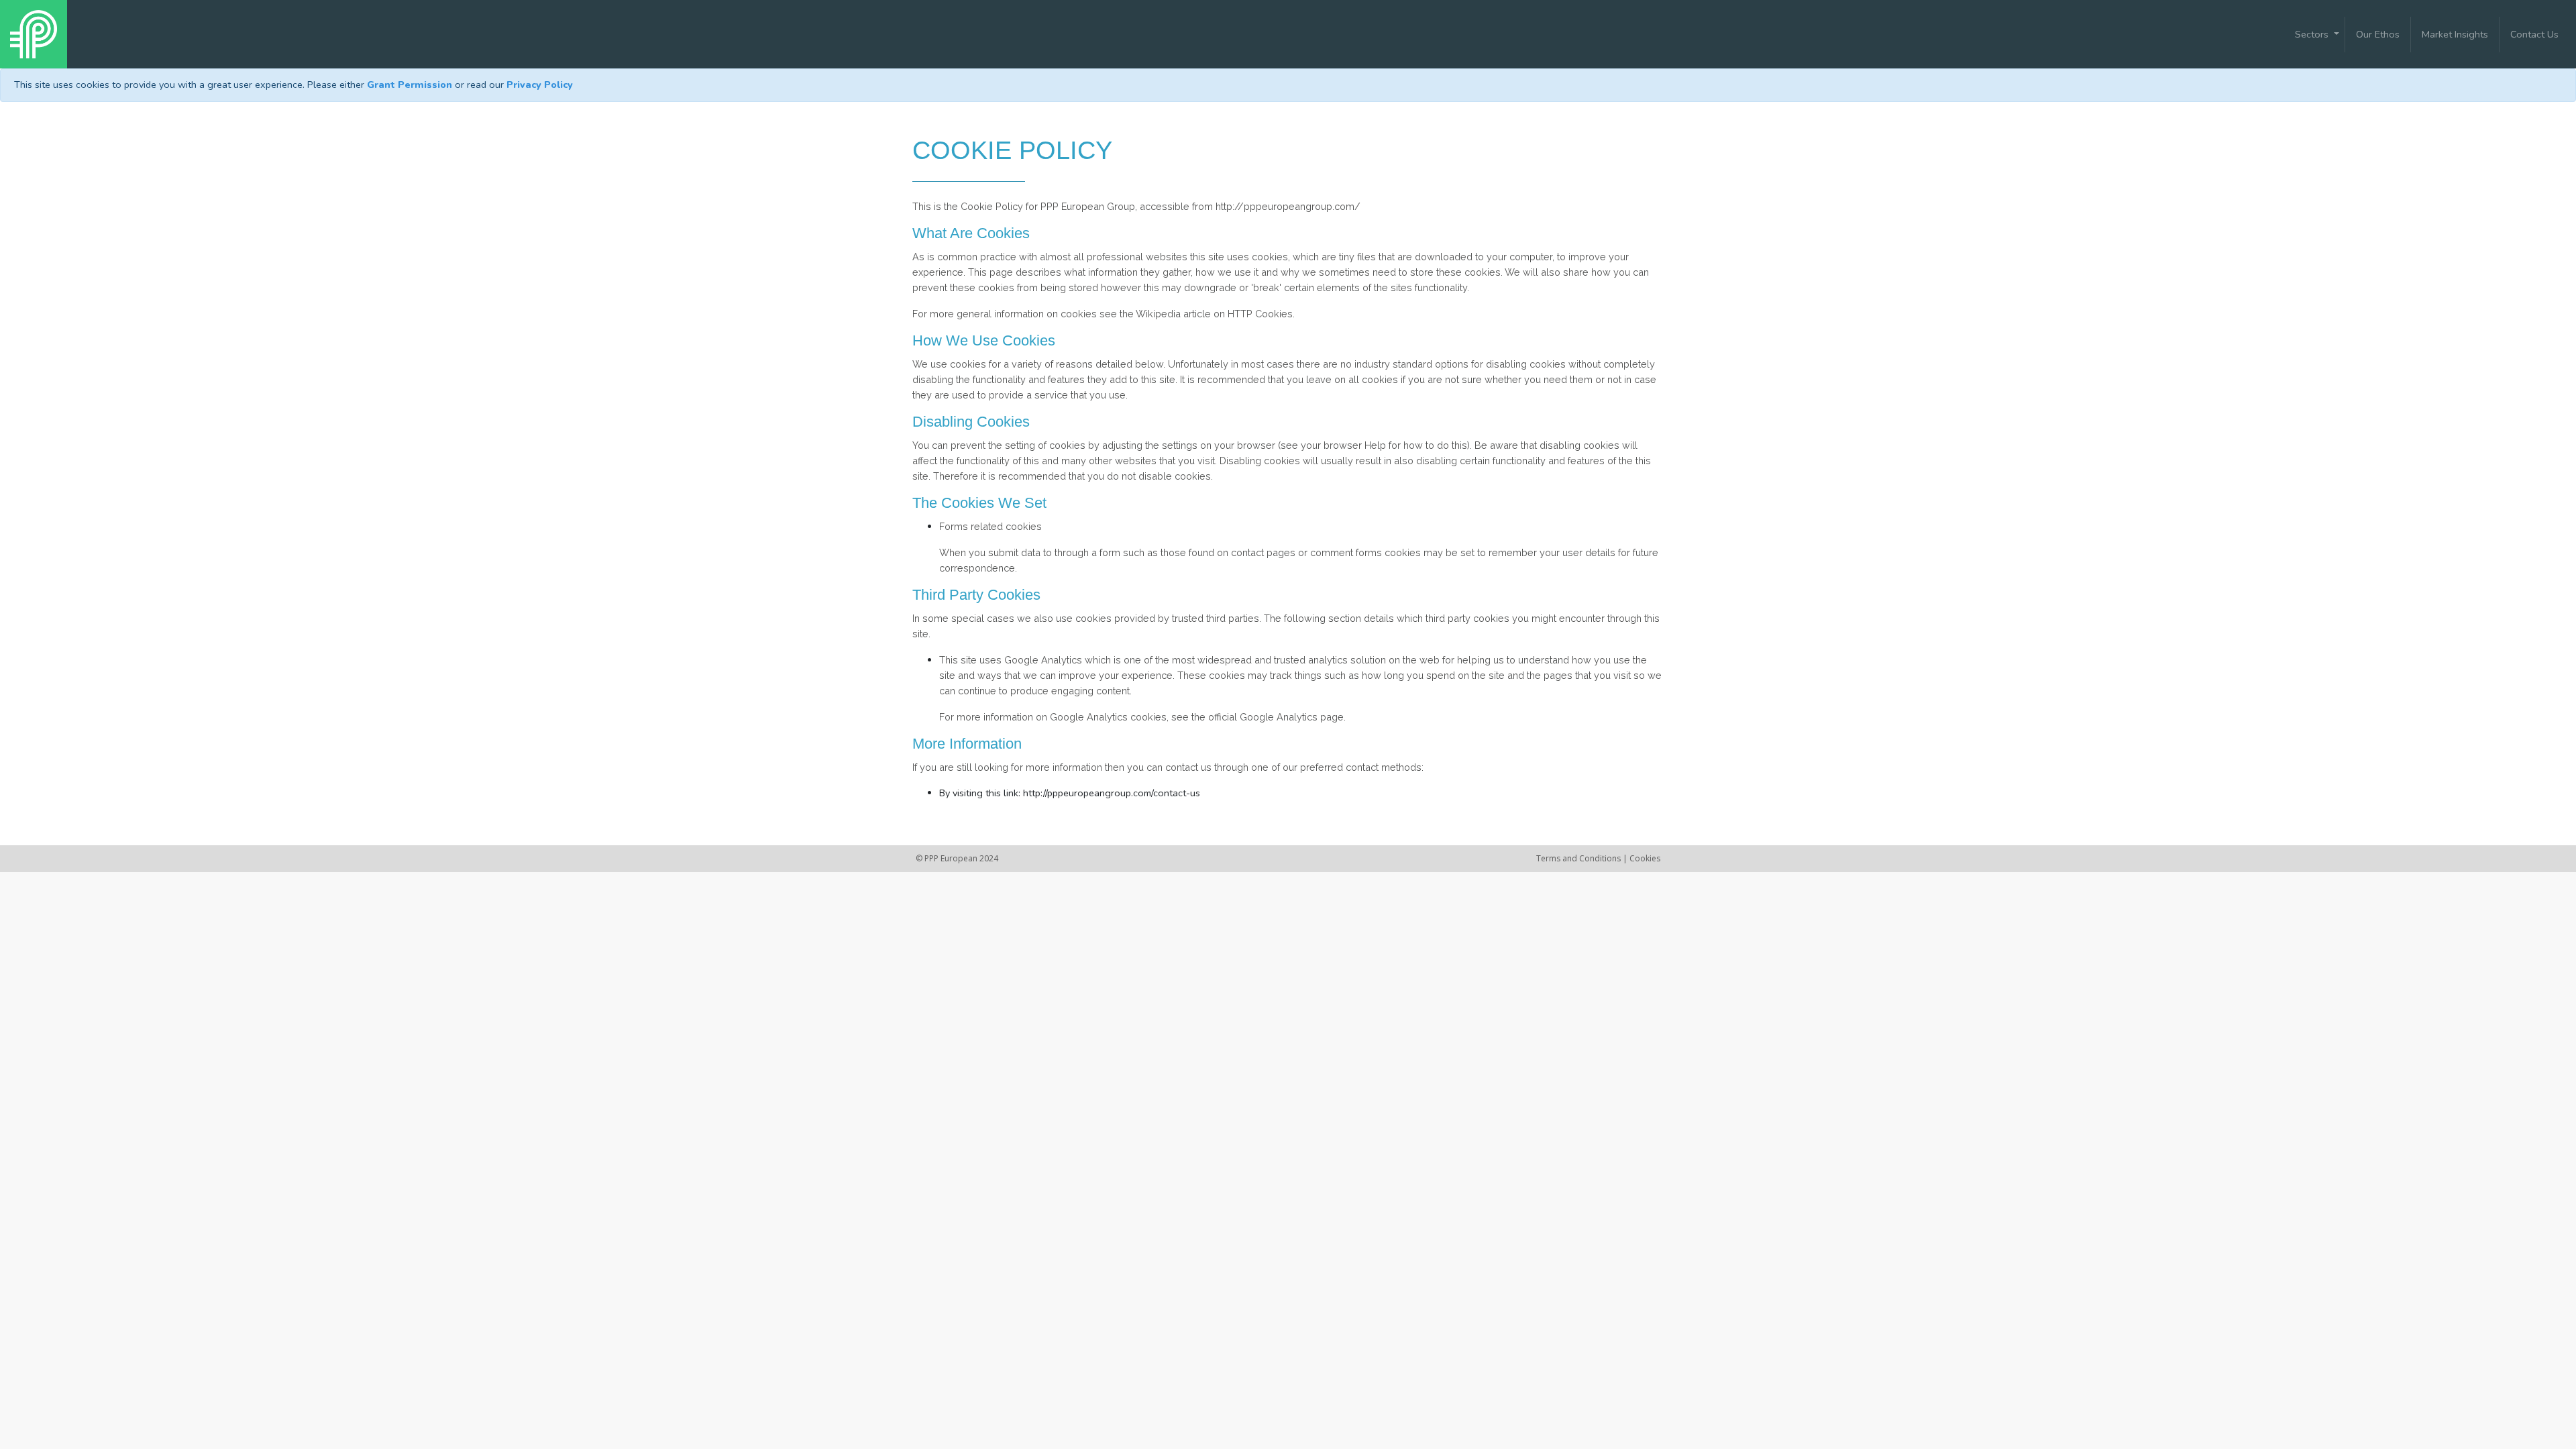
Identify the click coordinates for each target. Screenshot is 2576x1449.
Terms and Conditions (1579, 858)
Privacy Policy (540, 85)
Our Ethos (2378, 34)
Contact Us (2534, 34)
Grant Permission (410, 85)
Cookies (1645, 858)
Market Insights (2455, 34)
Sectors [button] (2313, 34)
